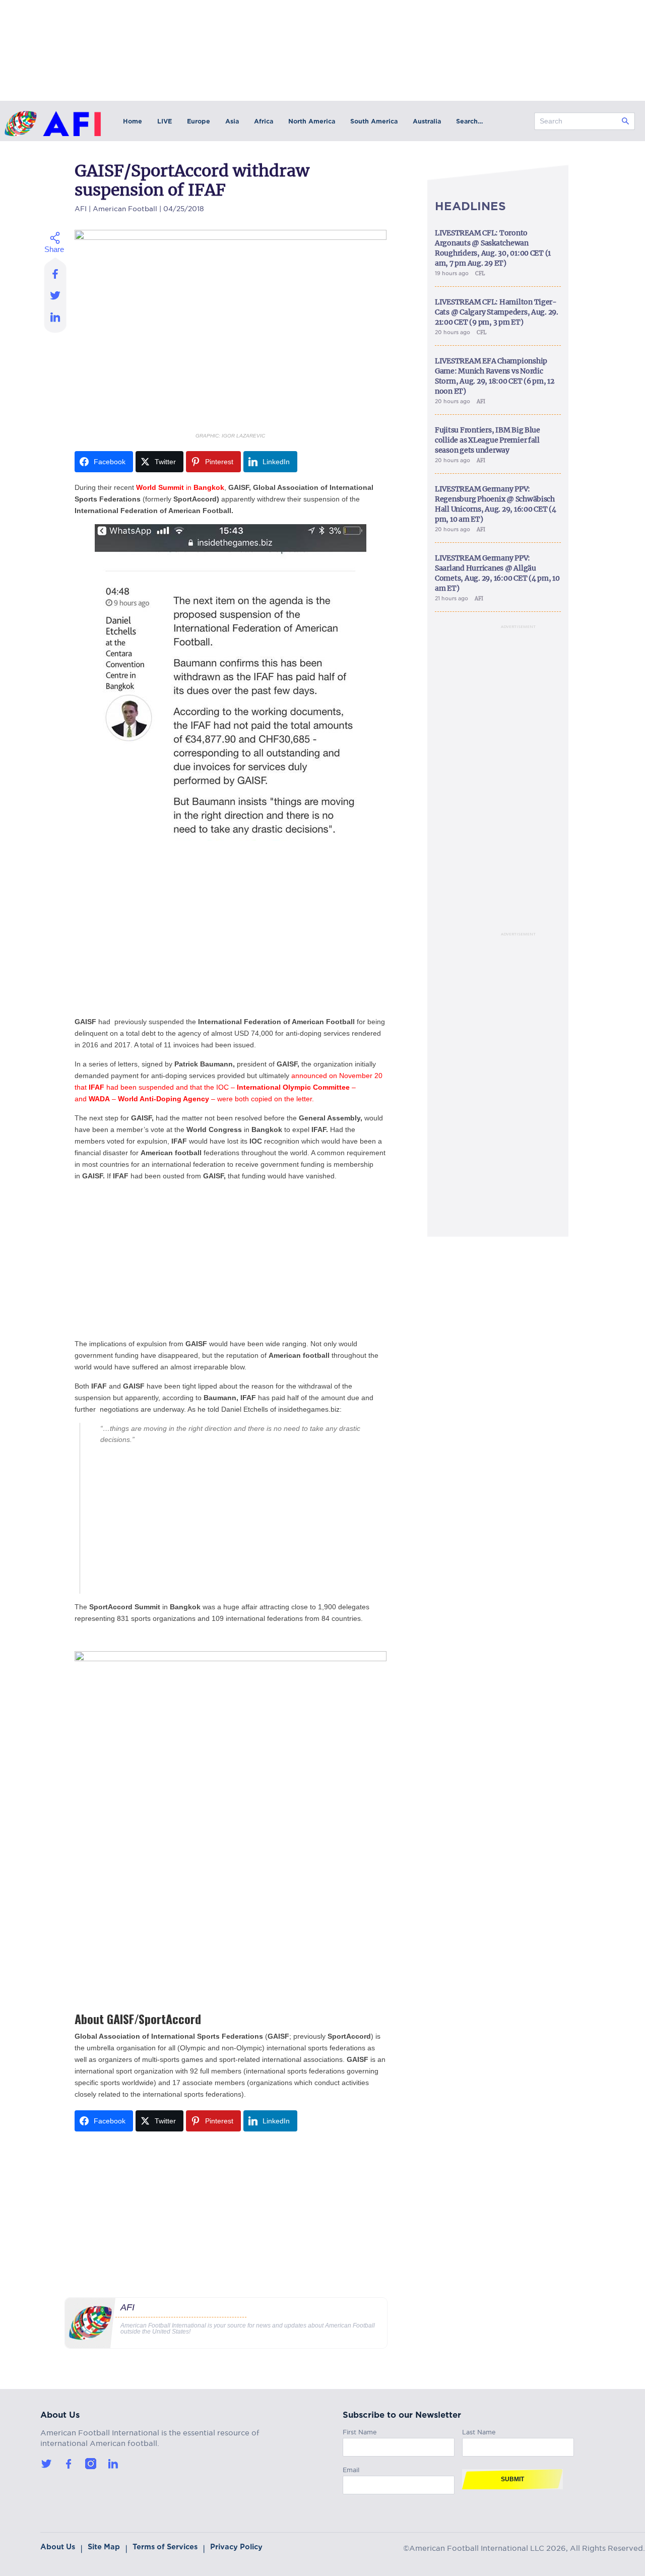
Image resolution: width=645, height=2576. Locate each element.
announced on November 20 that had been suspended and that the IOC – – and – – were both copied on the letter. (229, 1087)
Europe (199, 121)
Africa (264, 121)
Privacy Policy (236, 2547)
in (180, 487)
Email (351, 2468)
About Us (58, 2547)
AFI (81, 207)
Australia (427, 121)
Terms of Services (165, 2547)
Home (133, 121)
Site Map (104, 2547)
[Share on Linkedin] (56, 320)
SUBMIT (512, 2479)
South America (374, 121)
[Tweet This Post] (56, 295)
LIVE (165, 121)
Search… (469, 121)
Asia (232, 121)
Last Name (479, 2431)
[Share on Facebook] (56, 271)
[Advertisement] (231, 938)
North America (312, 121)
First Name (360, 2431)
